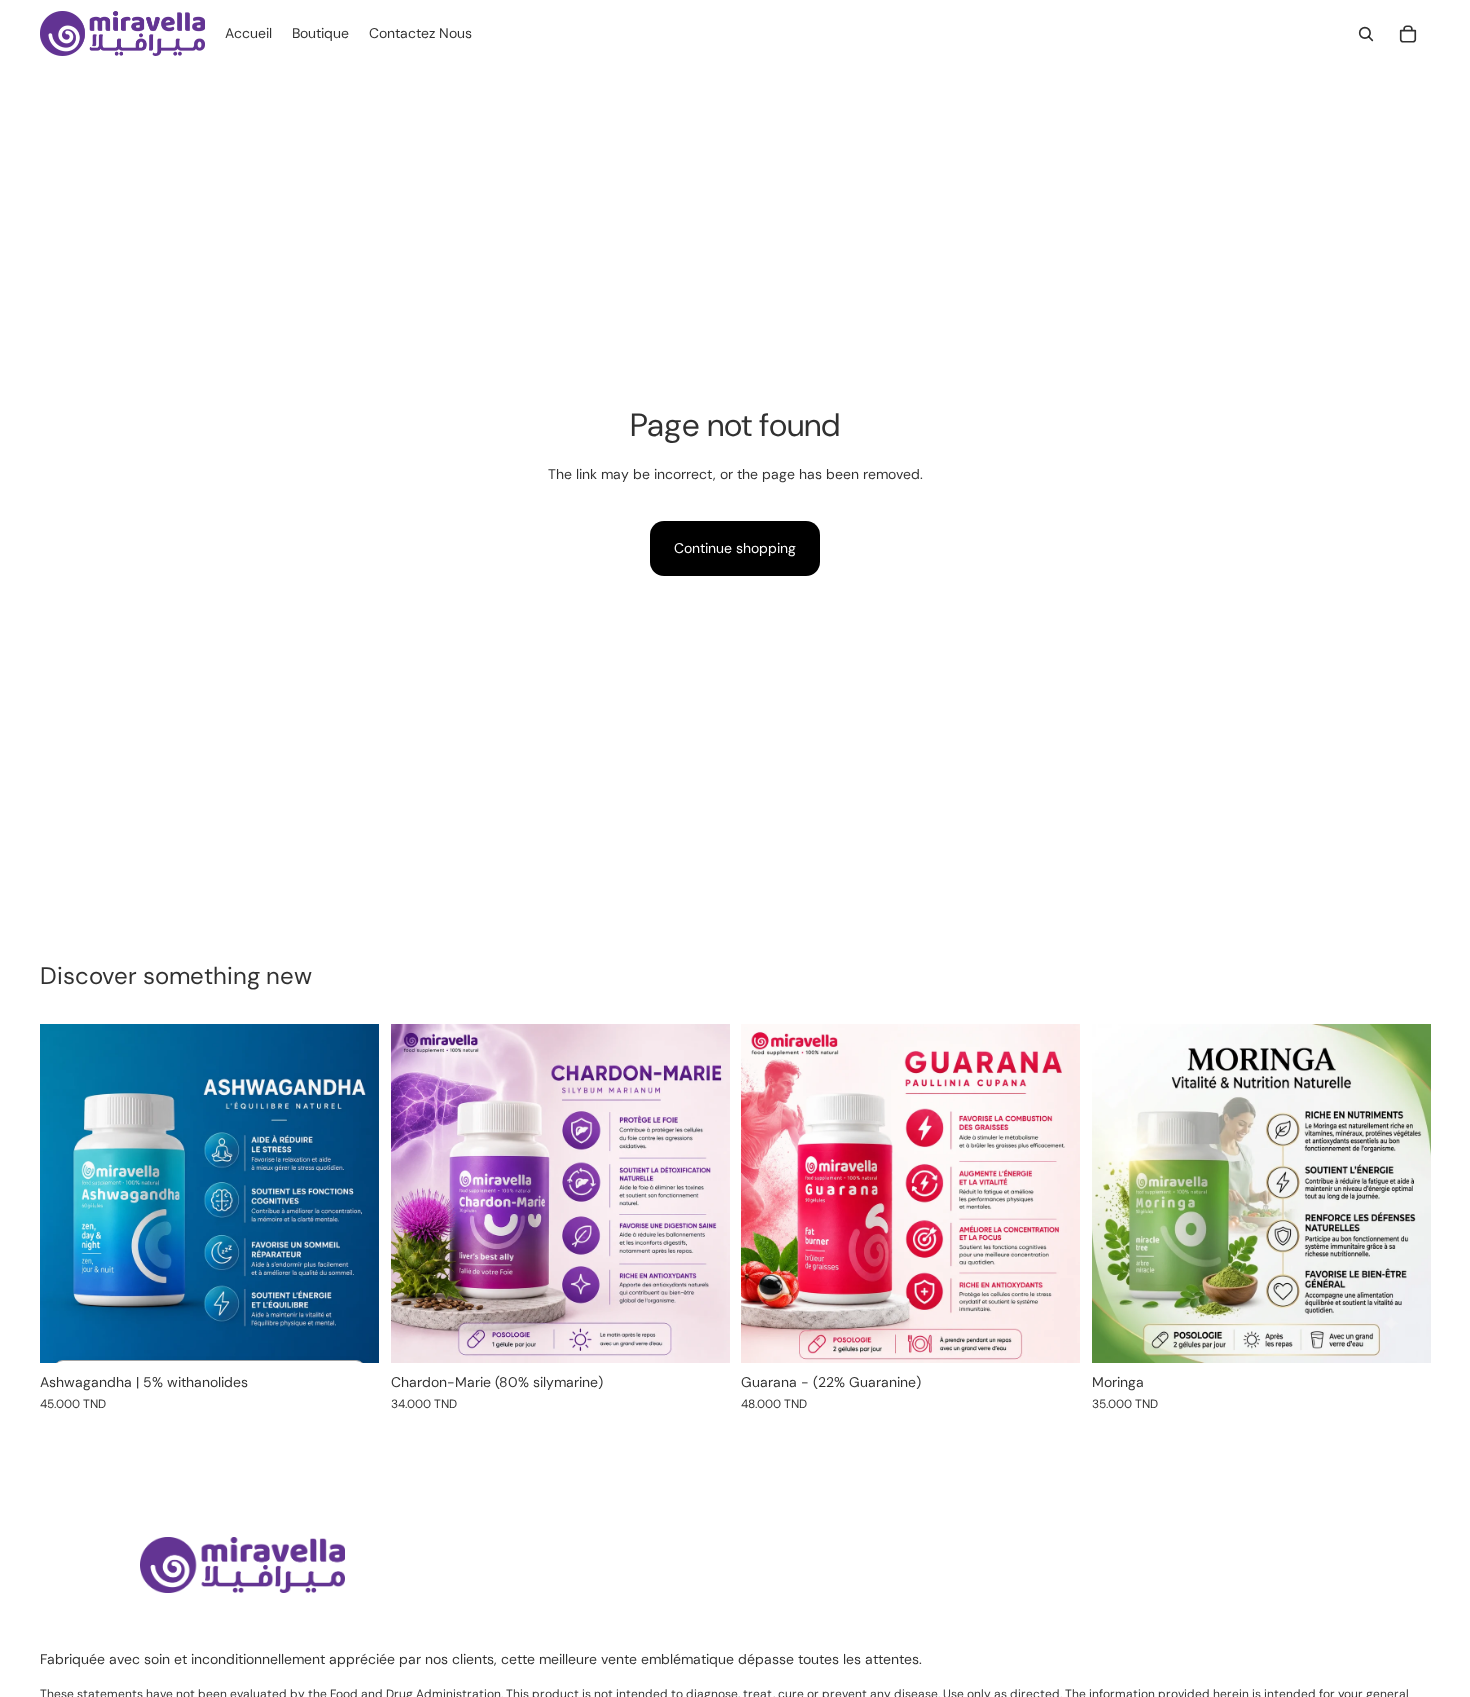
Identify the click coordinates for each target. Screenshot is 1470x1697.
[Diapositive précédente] (70, 1193)
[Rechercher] (1366, 34)
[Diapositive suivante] (349, 1193)
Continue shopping (735, 548)
